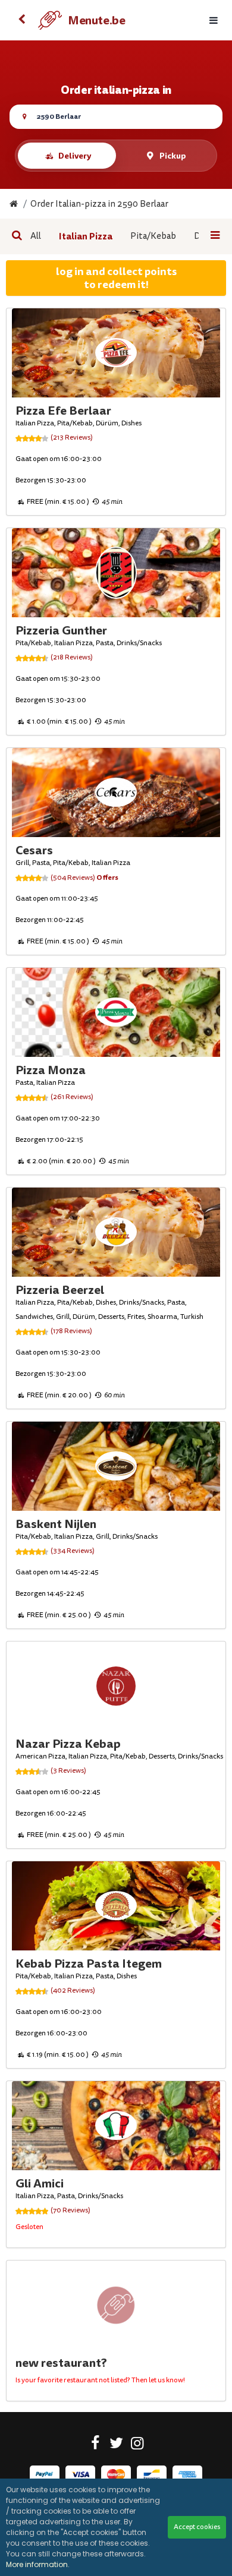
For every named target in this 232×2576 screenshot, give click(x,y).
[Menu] (214, 20)
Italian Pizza (86, 236)
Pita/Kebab (153, 236)
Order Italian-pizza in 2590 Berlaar (99, 204)
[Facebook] (95, 2445)
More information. (38, 2564)
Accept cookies (197, 2527)
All (36, 236)
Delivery (75, 156)
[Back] (21, 20)
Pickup (173, 156)
